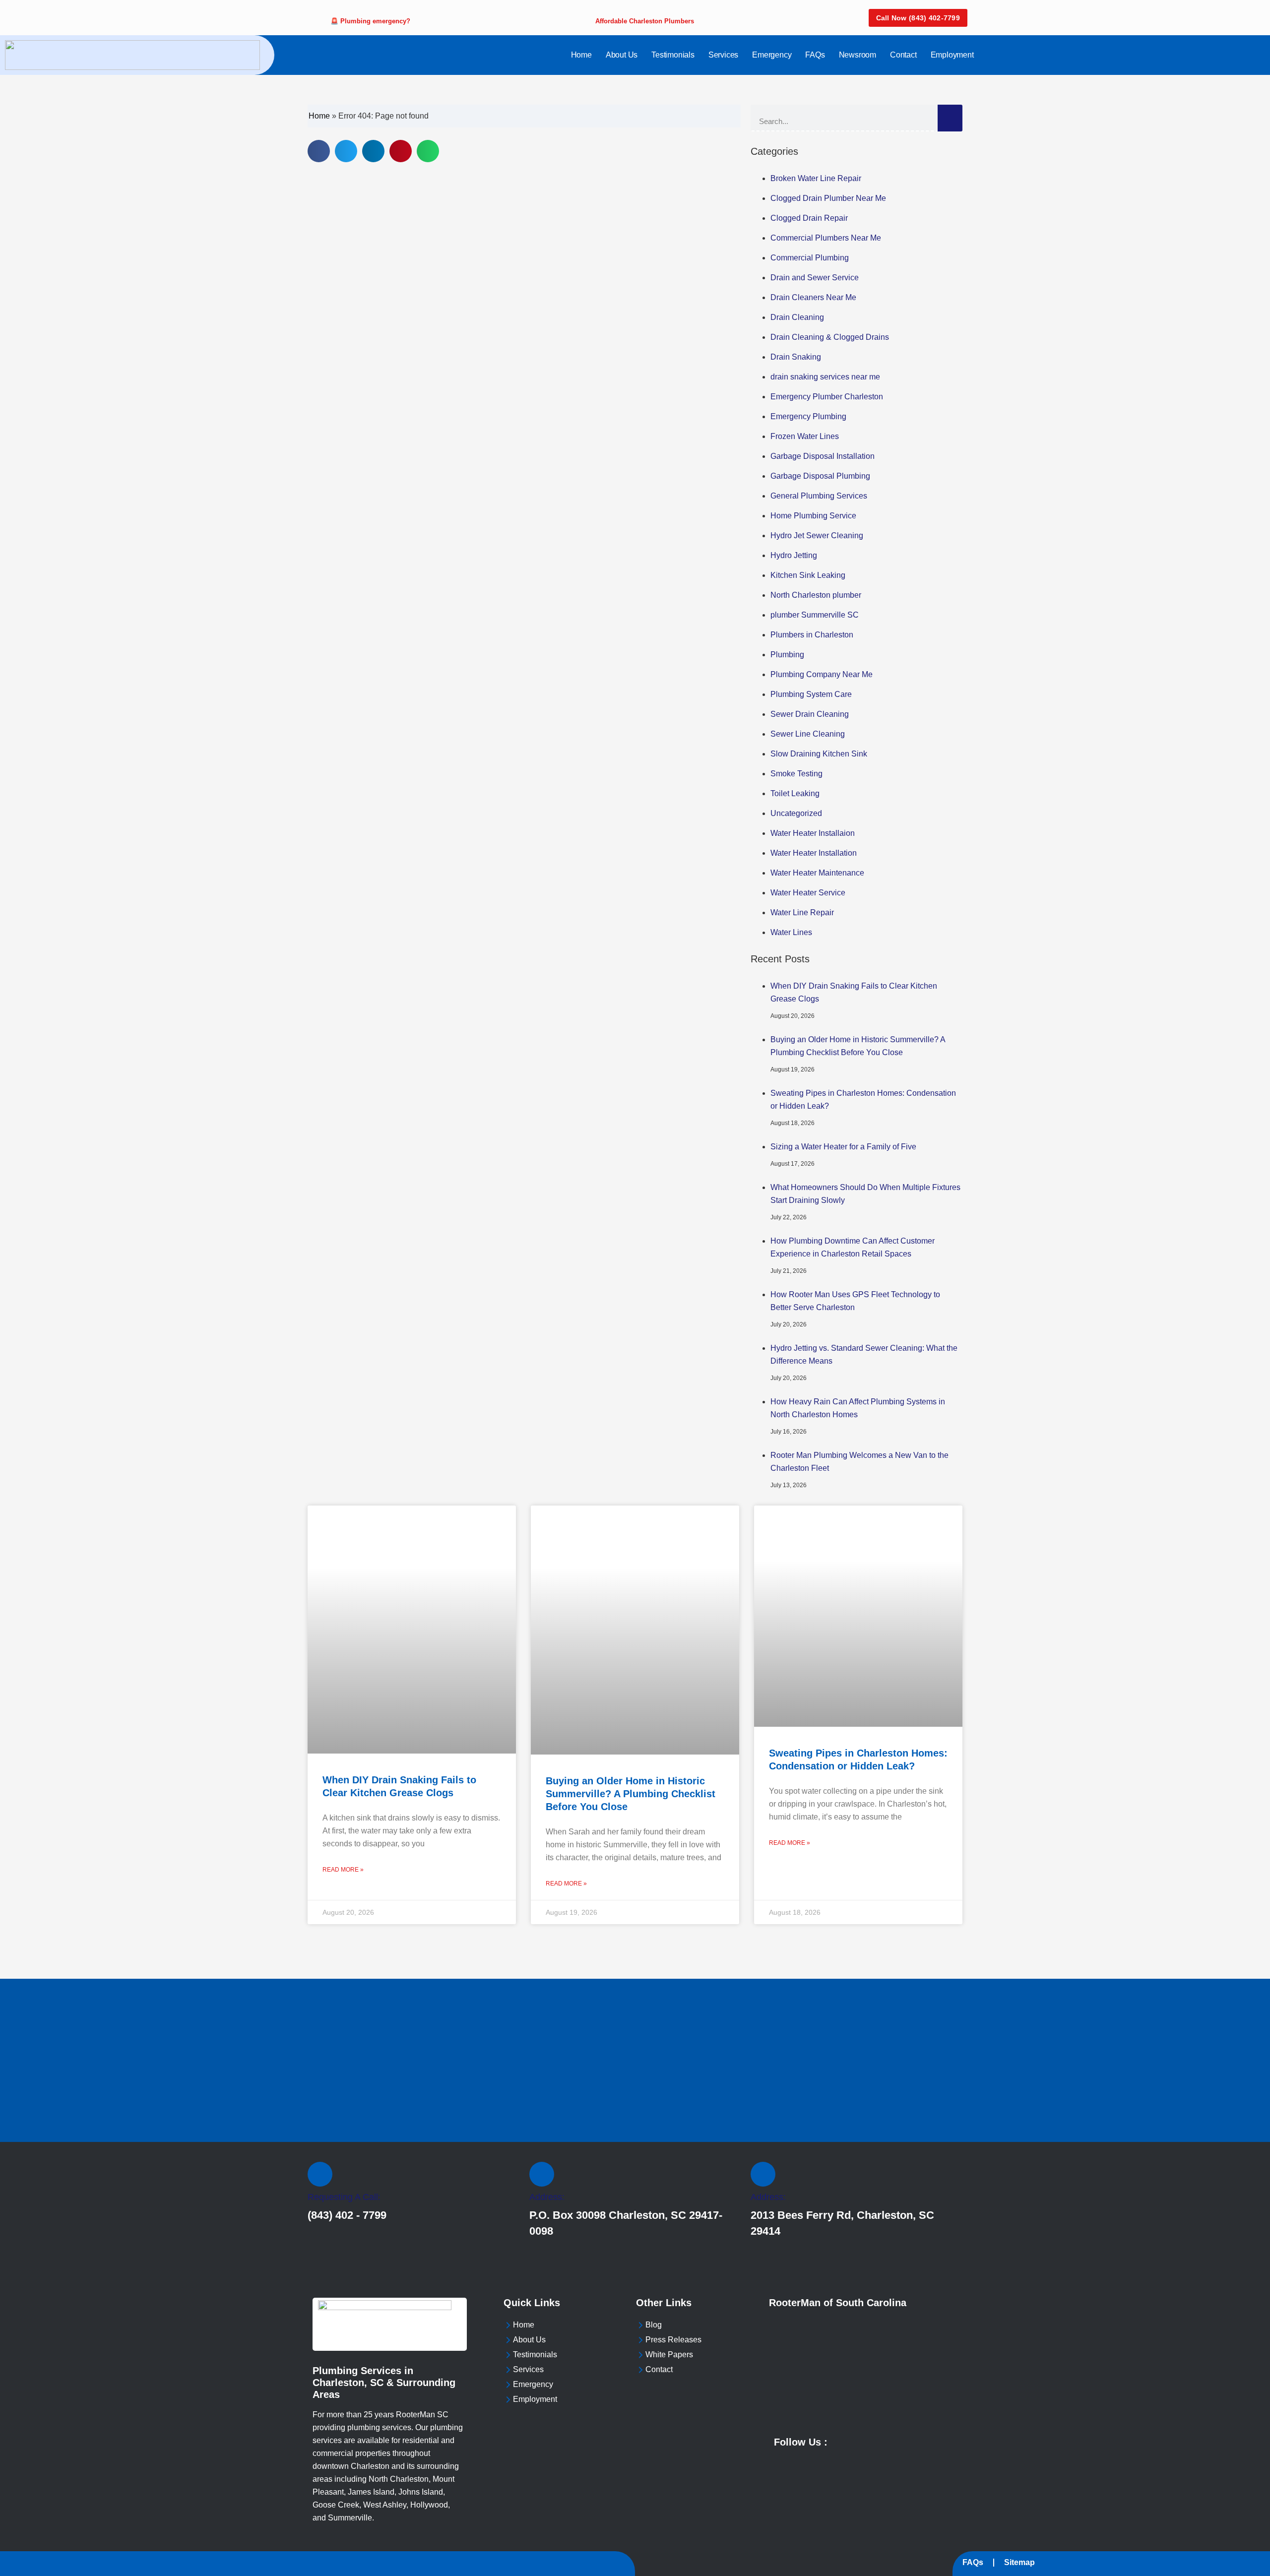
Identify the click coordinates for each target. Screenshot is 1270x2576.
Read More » (343, 1870)
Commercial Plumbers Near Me (826, 238)
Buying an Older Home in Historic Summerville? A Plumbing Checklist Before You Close (631, 1794)
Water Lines (791, 932)
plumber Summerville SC (815, 615)
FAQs (815, 55)
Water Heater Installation (814, 853)
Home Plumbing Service (813, 516)
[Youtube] (847, 2441)
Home (581, 55)
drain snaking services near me (825, 377)
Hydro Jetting (794, 555)
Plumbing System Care (811, 694)
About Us (622, 55)
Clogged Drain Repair (809, 218)
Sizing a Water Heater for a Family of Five (843, 1147)
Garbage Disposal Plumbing (820, 476)
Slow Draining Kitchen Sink (819, 754)
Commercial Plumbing (810, 258)
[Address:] (542, 2174)
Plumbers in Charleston (812, 635)
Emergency (772, 55)
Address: (547, 2197)
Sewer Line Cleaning (808, 734)
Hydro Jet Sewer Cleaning (817, 535)
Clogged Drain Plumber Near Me (828, 198)
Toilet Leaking (795, 793)
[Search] (950, 118)
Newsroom (857, 55)
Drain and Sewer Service (815, 278)
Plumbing (787, 655)
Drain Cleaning (797, 317)
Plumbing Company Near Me (822, 674)
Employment (952, 55)
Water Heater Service (808, 893)
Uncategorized (796, 813)
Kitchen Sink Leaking (808, 575)
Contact (903, 55)
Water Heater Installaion (813, 833)
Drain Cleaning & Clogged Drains (830, 337)
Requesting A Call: (344, 2197)
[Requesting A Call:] (320, 2174)
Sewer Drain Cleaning (810, 714)
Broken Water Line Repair (816, 178)
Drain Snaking (796, 357)
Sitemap (1019, 2562)
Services (723, 55)
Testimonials (673, 55)
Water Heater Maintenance (817, 873)
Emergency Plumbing (808, 416)
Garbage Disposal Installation (823, 456)
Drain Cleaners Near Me (813, 297)
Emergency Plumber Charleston (827, 397)
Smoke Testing (796, 774)
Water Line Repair (802, 912)
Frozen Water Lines (805, 436)
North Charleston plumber (816, 595)
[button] (319, 151)
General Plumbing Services (819, 496)
